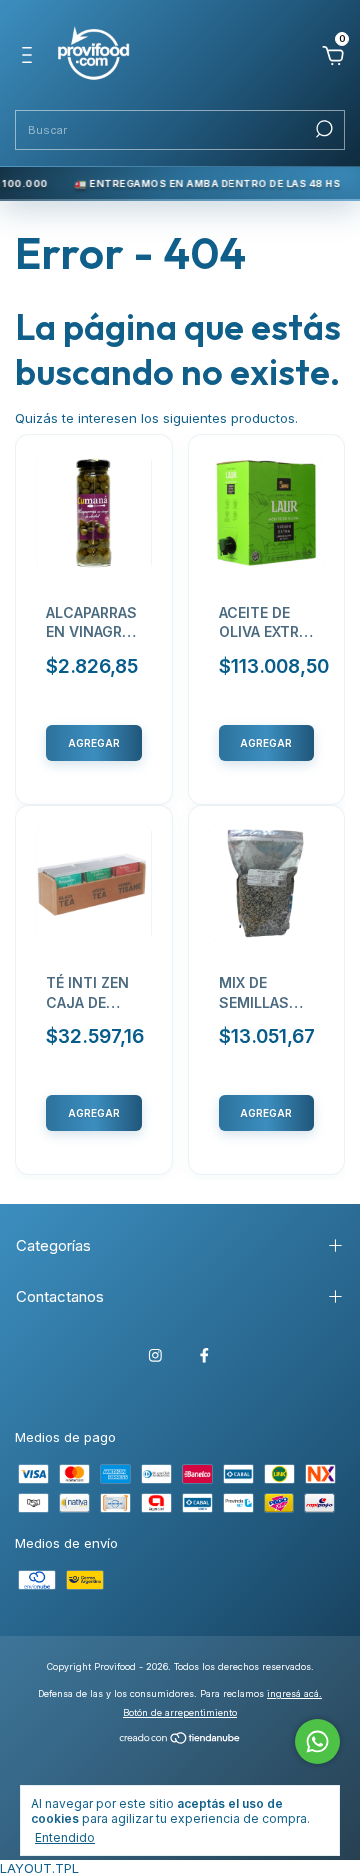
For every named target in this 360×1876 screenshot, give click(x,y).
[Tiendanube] (180, 1740)
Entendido (65, 1837)
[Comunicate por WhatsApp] (317, 1741)
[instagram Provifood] (155, 1355)
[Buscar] (322, 129)
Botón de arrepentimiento (180, 1712)
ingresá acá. (294, 1693)
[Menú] (30, 58)
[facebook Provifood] (204, 1355)
